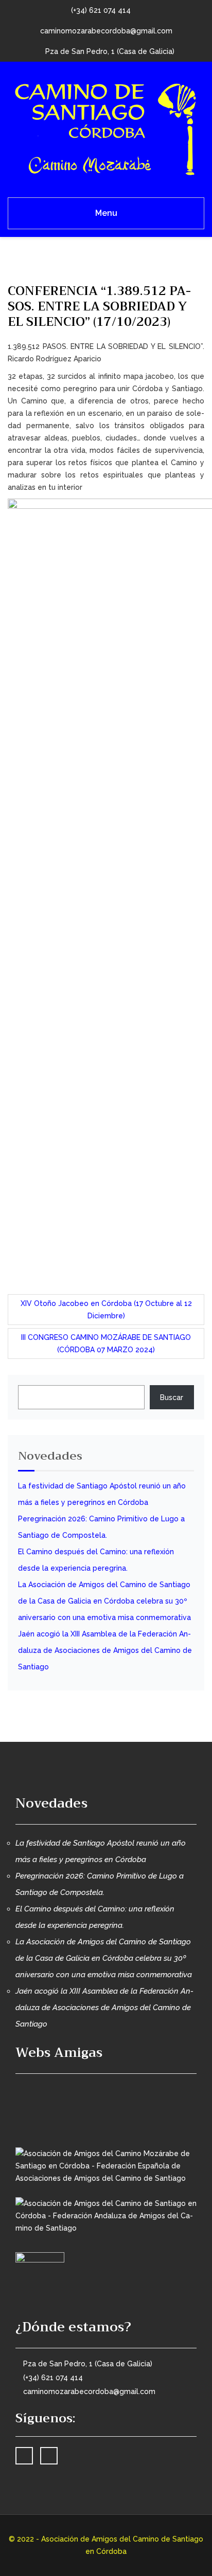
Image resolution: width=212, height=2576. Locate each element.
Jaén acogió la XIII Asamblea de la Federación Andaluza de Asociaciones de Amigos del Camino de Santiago (105, 1650)
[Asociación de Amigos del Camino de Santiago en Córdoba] (106, 127)
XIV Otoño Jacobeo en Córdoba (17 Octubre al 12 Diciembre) (106, 1310)
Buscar (172, 1397)
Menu (106, 213)
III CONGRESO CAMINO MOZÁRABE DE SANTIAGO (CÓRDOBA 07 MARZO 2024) (106, 1344)
